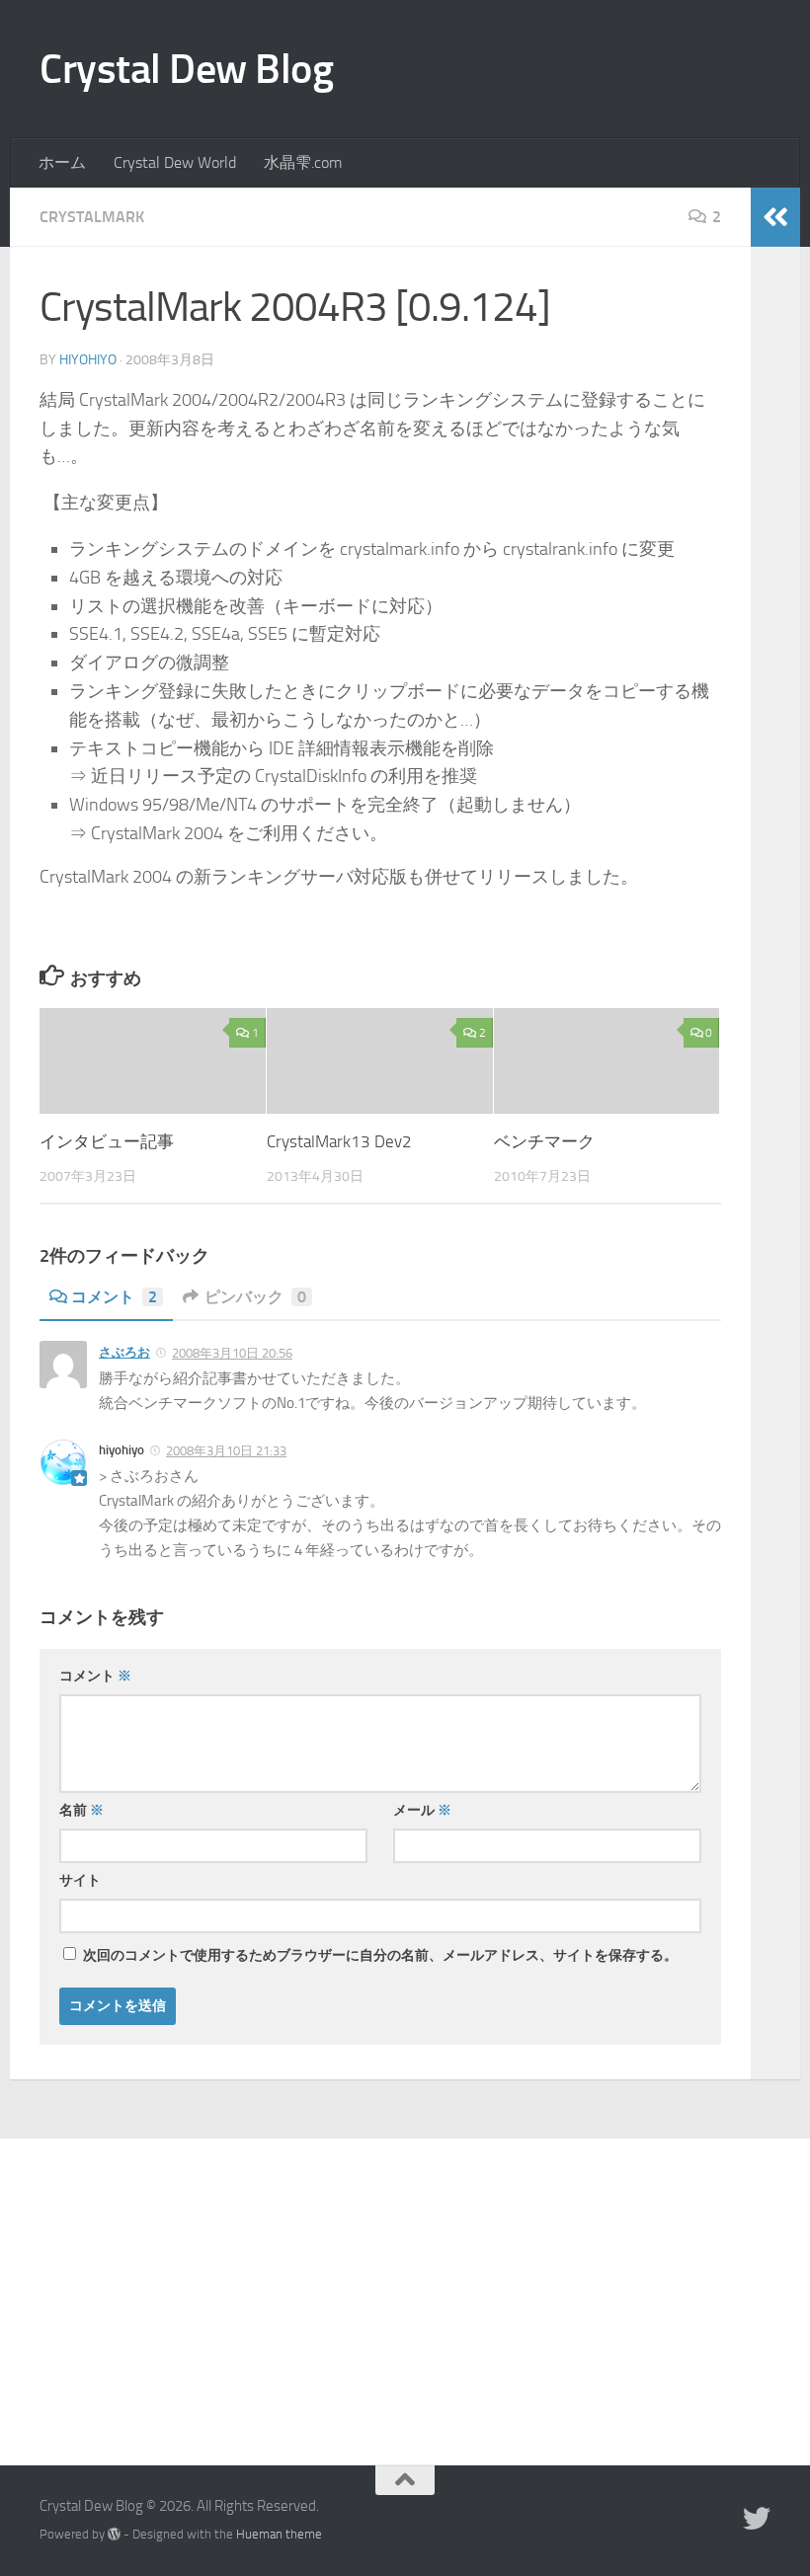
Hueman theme (279, 2534)
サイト (80, 1880)
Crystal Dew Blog (186, 69)
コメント (114, 1297)
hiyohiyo (88, 360)
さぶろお (124, 1352)
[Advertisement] (405, 2287)
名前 (81, 1810)
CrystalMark (92, 217)
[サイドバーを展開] (775, 217)
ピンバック (255, 1297)
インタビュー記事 (107, 1141)
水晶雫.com (303, 162)
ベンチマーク (544, 1141)
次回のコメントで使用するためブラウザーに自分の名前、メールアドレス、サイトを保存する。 (380, 1955)
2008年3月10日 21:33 (226, 1451)
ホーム (62, 162)
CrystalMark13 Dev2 (339, 1141)
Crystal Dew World (175, 162)
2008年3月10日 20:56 (232, 1353)
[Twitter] (757, 2519)
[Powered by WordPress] (114, 2534)
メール (422, 1810)
